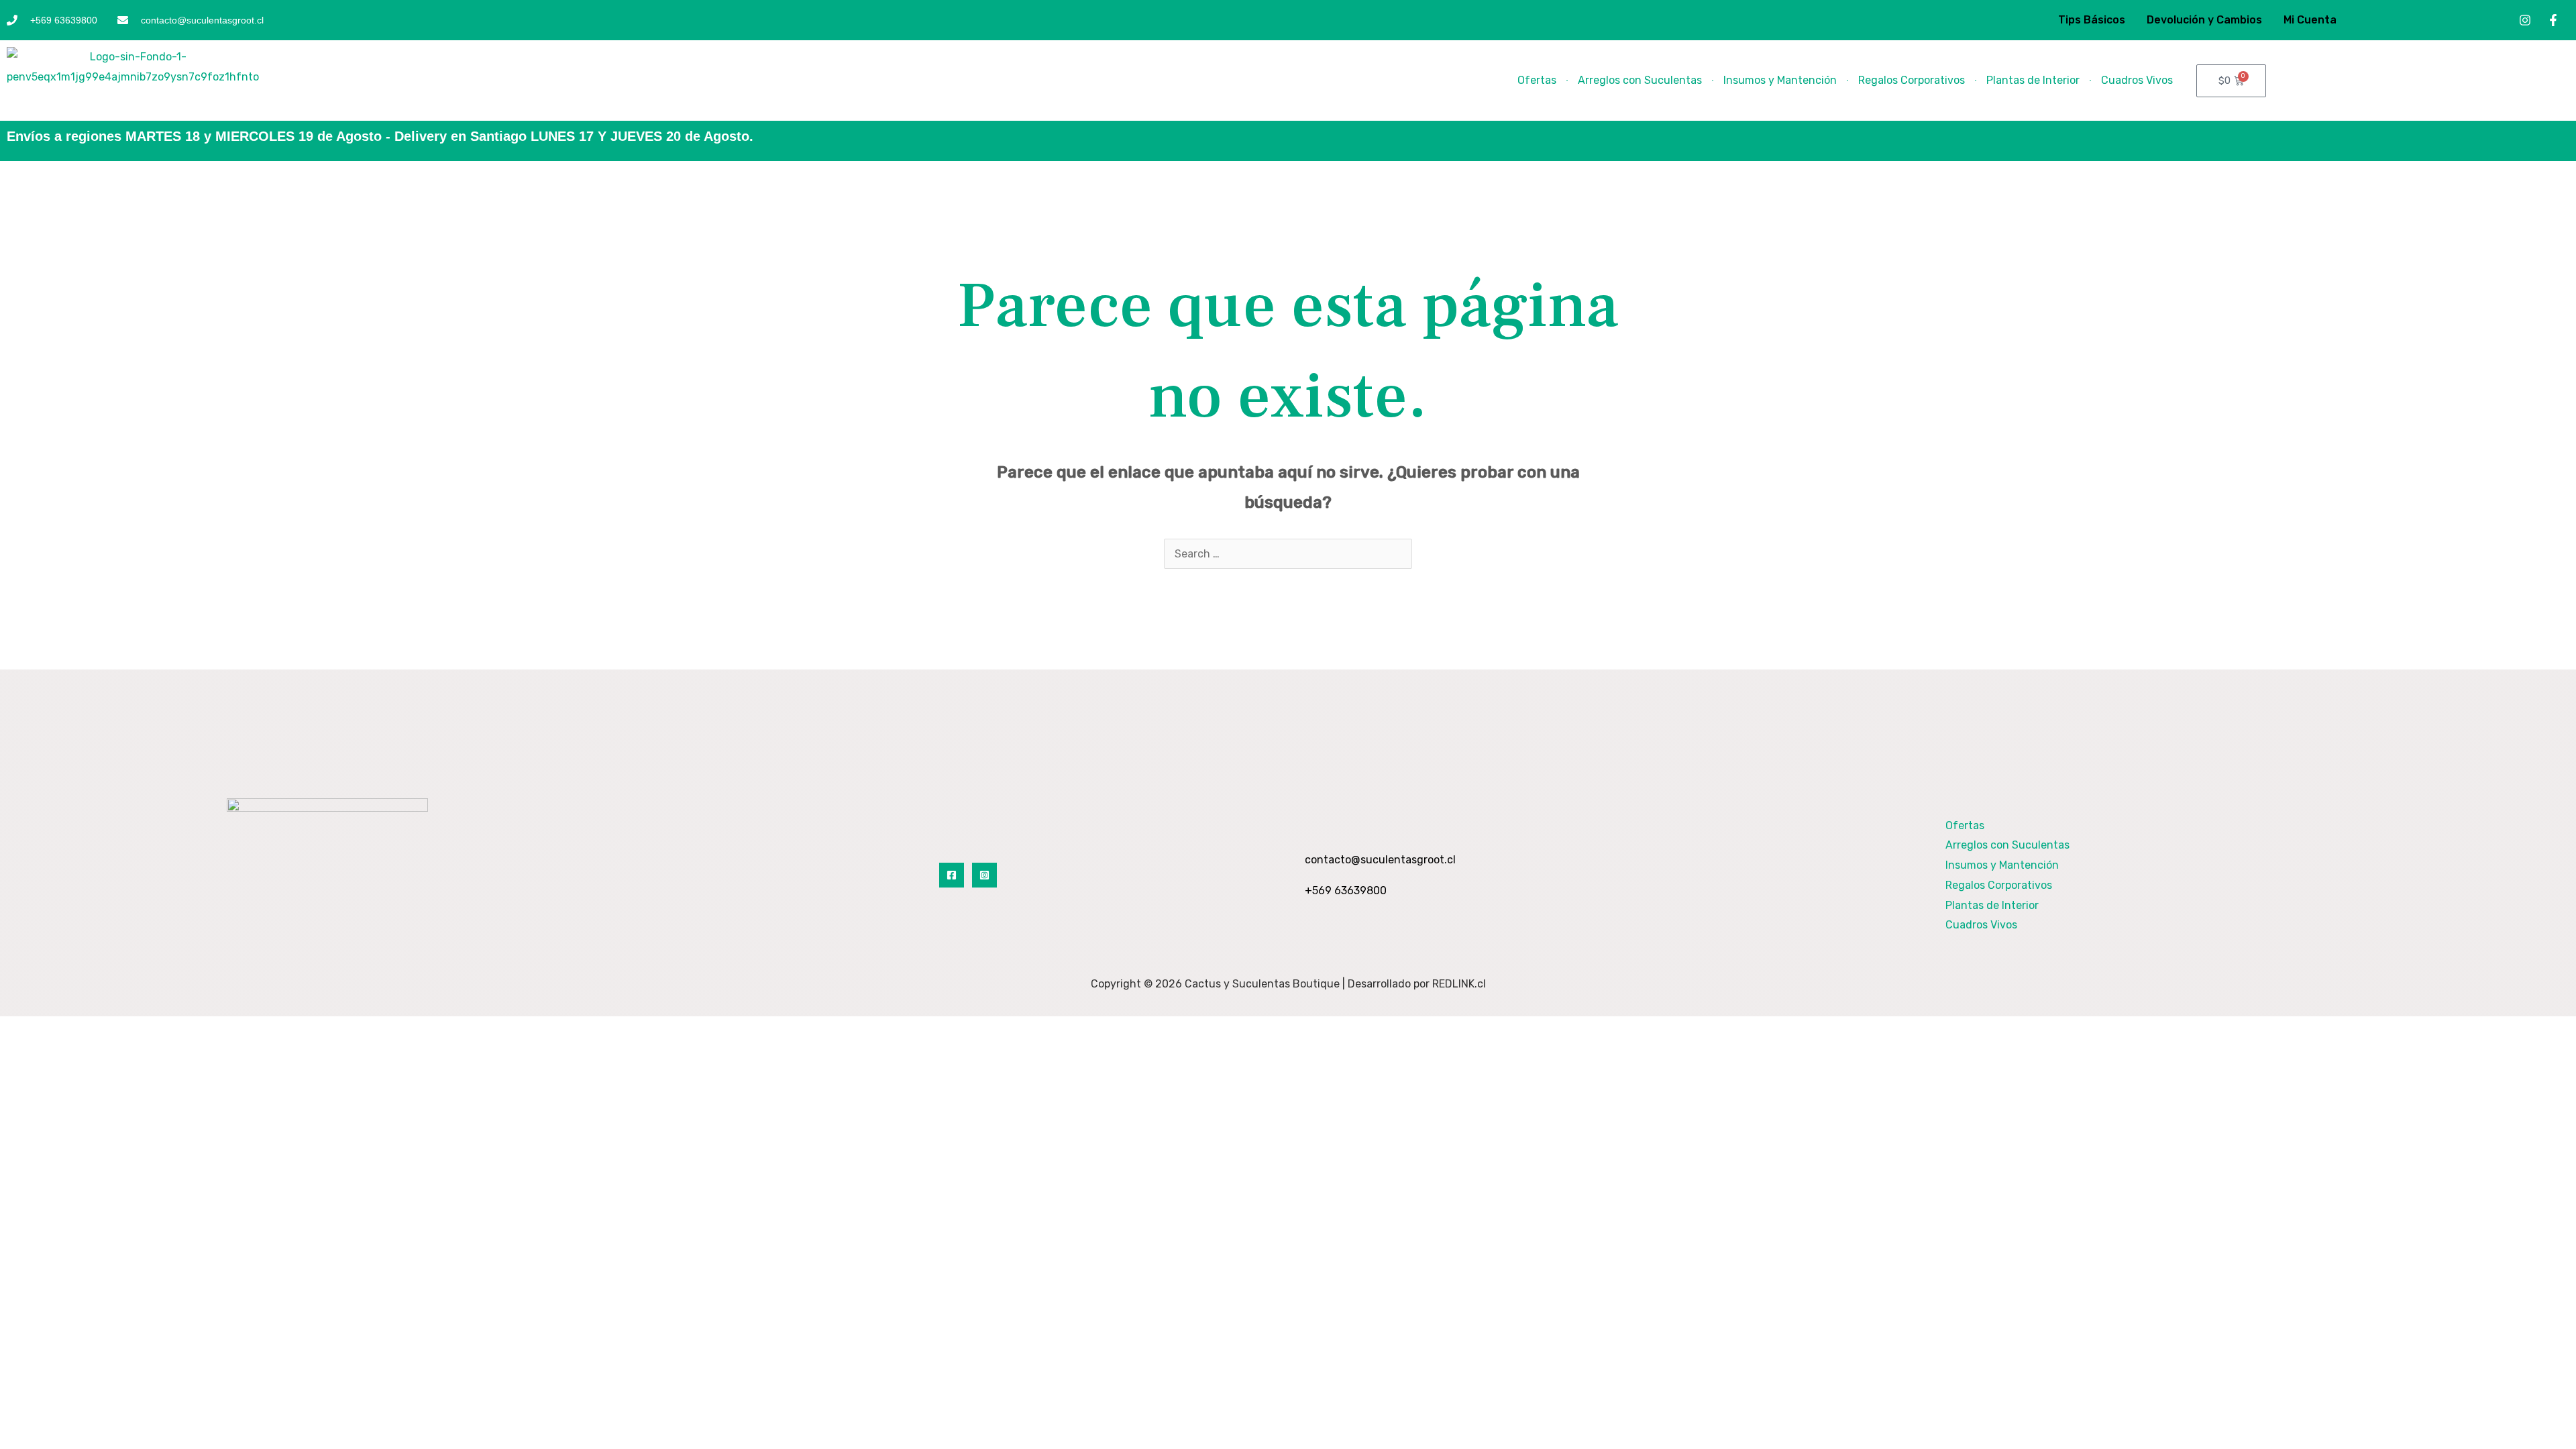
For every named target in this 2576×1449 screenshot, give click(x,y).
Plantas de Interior (2033, 80)
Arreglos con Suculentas (1640, 80)
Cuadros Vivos (2137, 80)
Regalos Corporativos (1912, 80)
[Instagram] (984, 875)
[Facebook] (952, 875)
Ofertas (1537, 80)
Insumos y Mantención (1780, 80)
